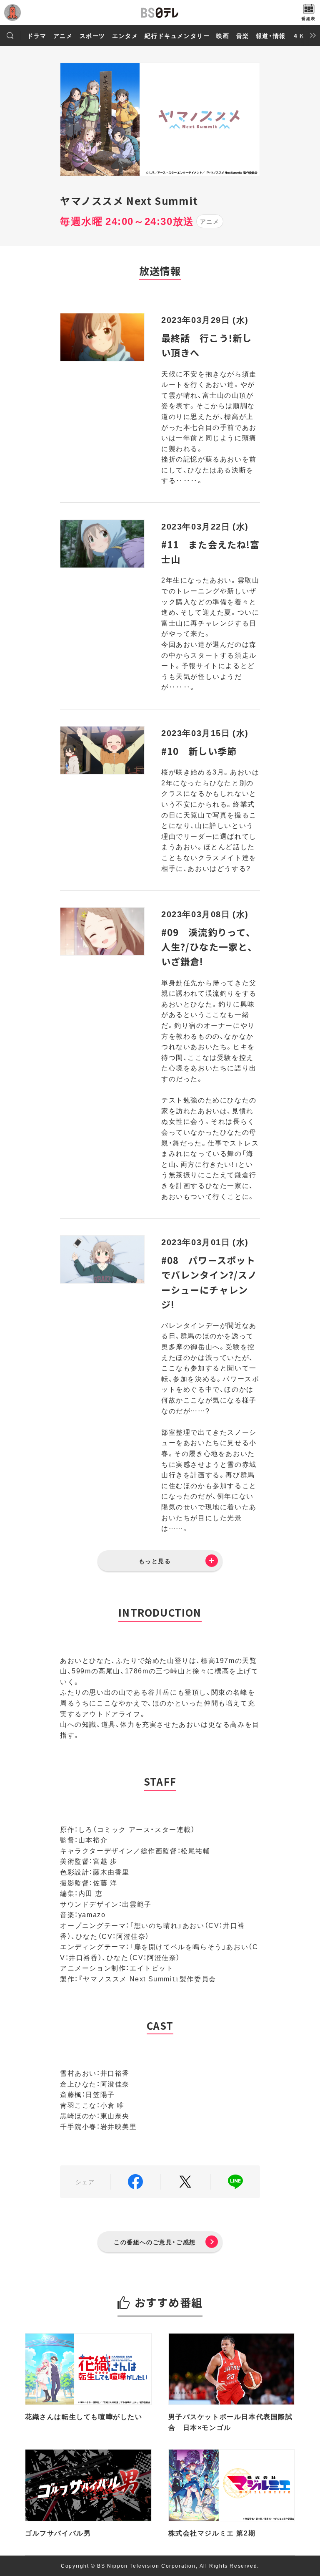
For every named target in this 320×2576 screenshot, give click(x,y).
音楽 (243, 35)
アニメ (63, 35)
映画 (223, 35)
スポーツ (92, 35)
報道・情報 (271, 35)
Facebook (135, 2182)
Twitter (185, 2182)
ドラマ (37, 35)
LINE (235, 2182)
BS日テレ (160, 13)
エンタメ (125, 35)
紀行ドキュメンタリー (177, 35)
